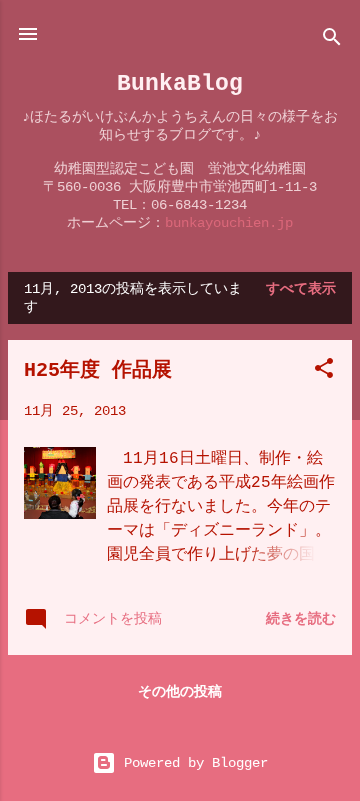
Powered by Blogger (192, 763)
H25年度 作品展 (98, 370)
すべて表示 (301, 289)
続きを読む (301, 619)
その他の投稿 (180, 692)
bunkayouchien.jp (229, 223)
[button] (324, 372)
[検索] (332, 40)
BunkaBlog (180, 83)
